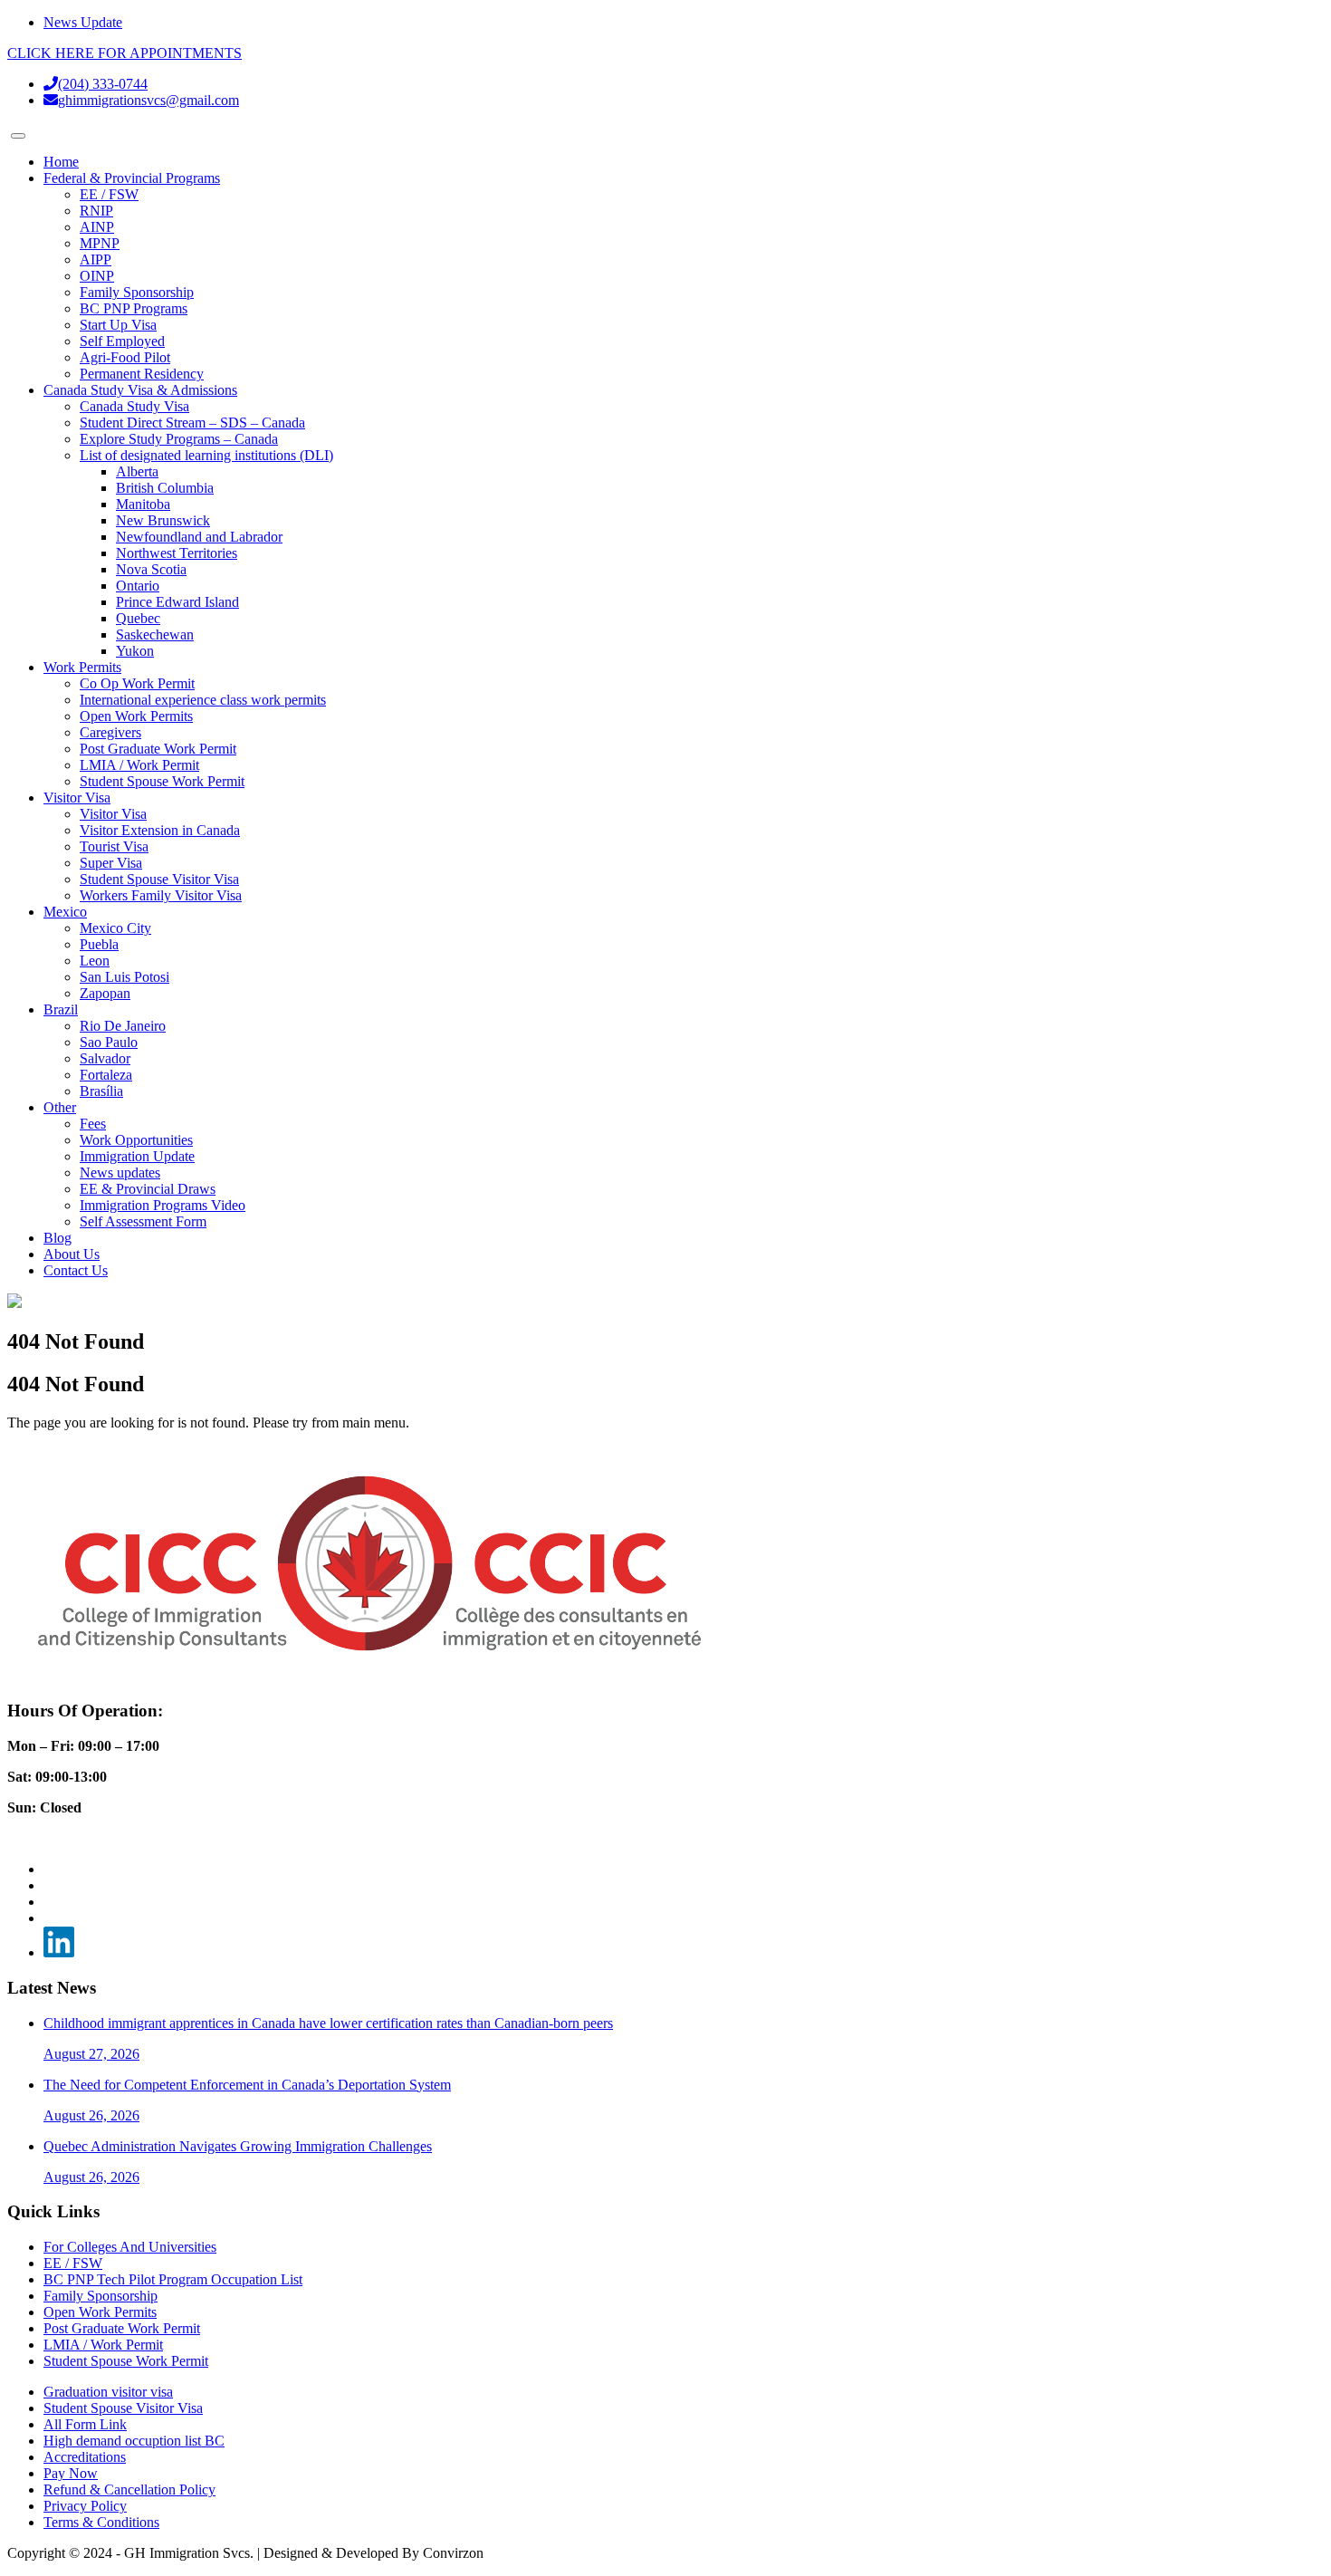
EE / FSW (109, 194)
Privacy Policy (85, 2506)
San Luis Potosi (124, 977)
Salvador (105, 1058)
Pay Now (71, 2473)
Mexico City (115, 928)
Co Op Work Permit (137, 683)
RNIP (96, 211)
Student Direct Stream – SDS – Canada (192, 423)
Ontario (138, 586)
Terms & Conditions (101, 2522)
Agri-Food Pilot (125, 357)
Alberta (137, 471)
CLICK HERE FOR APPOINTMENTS (124, 53)
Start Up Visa (118, 325)
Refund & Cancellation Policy (129, 2489)
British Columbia (165, 488)
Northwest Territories (177, 553)
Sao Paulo (109, 1042)
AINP (97, 227)
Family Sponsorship (137, 292)
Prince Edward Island (177, 602)
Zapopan (105, 993)
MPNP (100, 243)
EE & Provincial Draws (148, 1189)
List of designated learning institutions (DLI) (206, 455)
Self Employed (122, 341)
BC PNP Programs (134, 308)
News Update (83, 22)
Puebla (99, 944)
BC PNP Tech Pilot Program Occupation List (173, 2279)
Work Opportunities (136, 1140)
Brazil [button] (61, 1009)
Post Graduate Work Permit (158, 749)
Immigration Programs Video (163, 1205)
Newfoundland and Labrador (199, 537)
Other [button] (60, 1107)
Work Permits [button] (82, 667)
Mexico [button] (65, 912)
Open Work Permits (136, 716)
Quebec (138, 618)
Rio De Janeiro (123, 1026)
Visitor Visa (113, 814)
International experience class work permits (203, 700)
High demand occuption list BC (134, 2441)
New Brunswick (163, 520)
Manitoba (143, 504)
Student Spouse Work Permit (162, 781)
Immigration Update (137, 1156)
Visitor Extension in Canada (160, 830)
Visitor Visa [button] (77, 798)
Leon (95, 961)
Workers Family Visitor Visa (161, 895)
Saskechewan (155, 634)
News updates (120, 1173)
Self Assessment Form (143, 1221)
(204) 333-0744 (103, 84)
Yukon (135, 651)
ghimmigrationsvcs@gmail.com (148, 100)
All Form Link (85, 2424)
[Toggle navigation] (18, 136)
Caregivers (110, 732)
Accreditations (85, 2457)
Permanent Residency (142, 374)
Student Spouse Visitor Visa (159, 879)
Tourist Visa (114, 846)
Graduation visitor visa (108, 2392)
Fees (93, 1124)
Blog (57, 1238)
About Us (72, 1254)
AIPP (96, 260)
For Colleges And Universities (130, 2247)
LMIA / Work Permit (139, 765)
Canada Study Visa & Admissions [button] (140, 390)
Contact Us (76, 1270)
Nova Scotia (151, 569)
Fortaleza (106, 1075)
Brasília (101, 1091)
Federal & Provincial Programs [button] (132, 178)
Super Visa (111, 863)
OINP (97, 276)
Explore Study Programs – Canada (179, 439)
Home (61, 162)
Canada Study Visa (134, 406)
